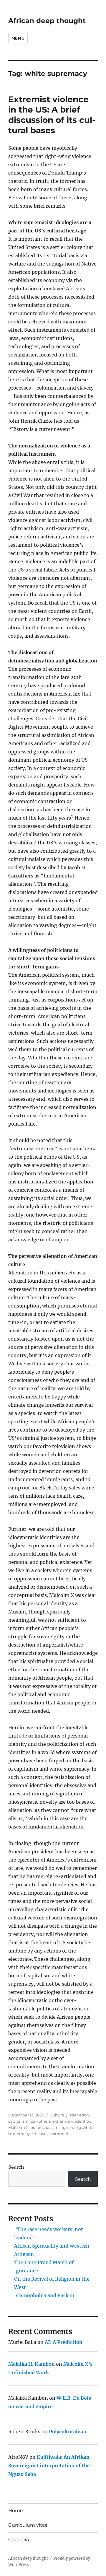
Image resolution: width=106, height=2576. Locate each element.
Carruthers (40, 2121)
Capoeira (19, 2540)
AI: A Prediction (64, 2342)
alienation (79, 2115)
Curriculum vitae (28, 2525)
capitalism (18, 2121)
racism (52, 2127)
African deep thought (47, 21)
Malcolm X (18, 2127)
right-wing (71, 2127)
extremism (63, 2121)
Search (16, 2167)
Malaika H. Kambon (32, 2364)
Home (16, 2511)
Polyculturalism (68, 2432)
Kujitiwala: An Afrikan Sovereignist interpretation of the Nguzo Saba (49, 2466)
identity (83, 2121)
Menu (18, 38)
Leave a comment (52, 2134)
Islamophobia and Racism (44, 2295)
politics (37, 2127)
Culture (57, 2115)
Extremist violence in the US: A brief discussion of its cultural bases (52, 115)
